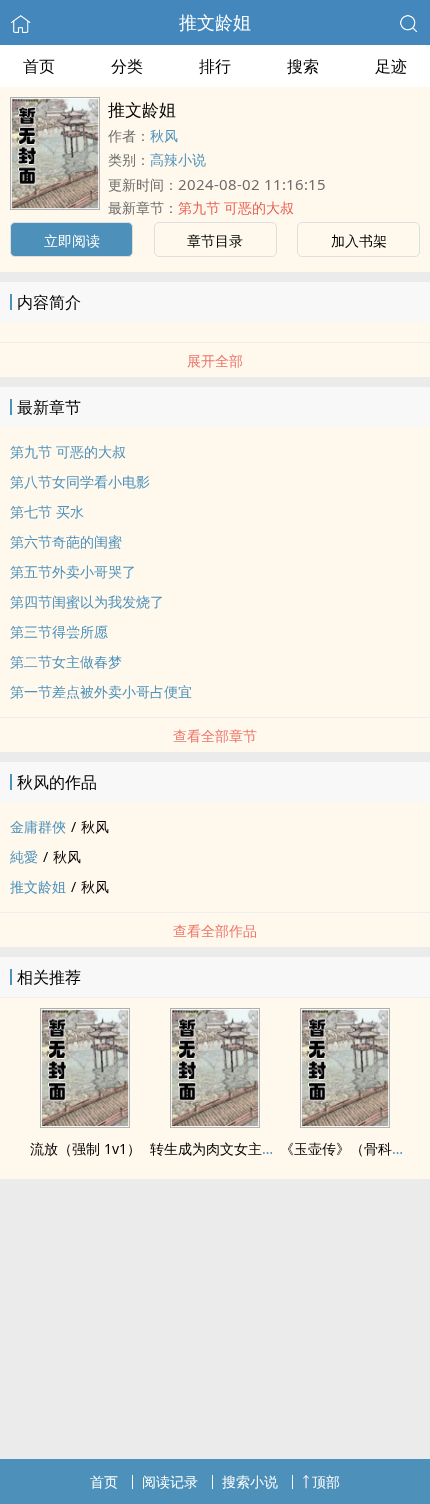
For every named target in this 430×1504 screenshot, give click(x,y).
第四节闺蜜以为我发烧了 (87, 601)
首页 (39, 66)
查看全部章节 (215, 735)
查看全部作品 (215, 930)
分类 (127, 66)
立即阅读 (72, 240)
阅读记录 (170, 1481)
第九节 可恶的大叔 (236, 207)
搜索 (303, 66)
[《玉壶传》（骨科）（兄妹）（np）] (345, 1122)
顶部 (326, 1481)
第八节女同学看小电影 (80, 481)
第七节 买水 (47, 511)
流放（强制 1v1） (85, 1148)
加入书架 (359, 240)
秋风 (164, 135)
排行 (215, 66)
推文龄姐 (215, 22)
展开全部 (215, 360)
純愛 (24, 856)
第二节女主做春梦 (66, 661)
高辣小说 (178, 159)
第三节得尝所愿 (59, 631)
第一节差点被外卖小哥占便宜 (101, 691)
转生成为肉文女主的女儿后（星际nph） (275, 1148)
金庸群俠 (38, 826)
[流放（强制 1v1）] (85, 1122)
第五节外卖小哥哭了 (73, 571)
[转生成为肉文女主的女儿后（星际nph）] (215, 1122)
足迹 (391, 66)
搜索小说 (250, 1481)
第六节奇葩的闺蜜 (66, 541)
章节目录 (215, 240)
